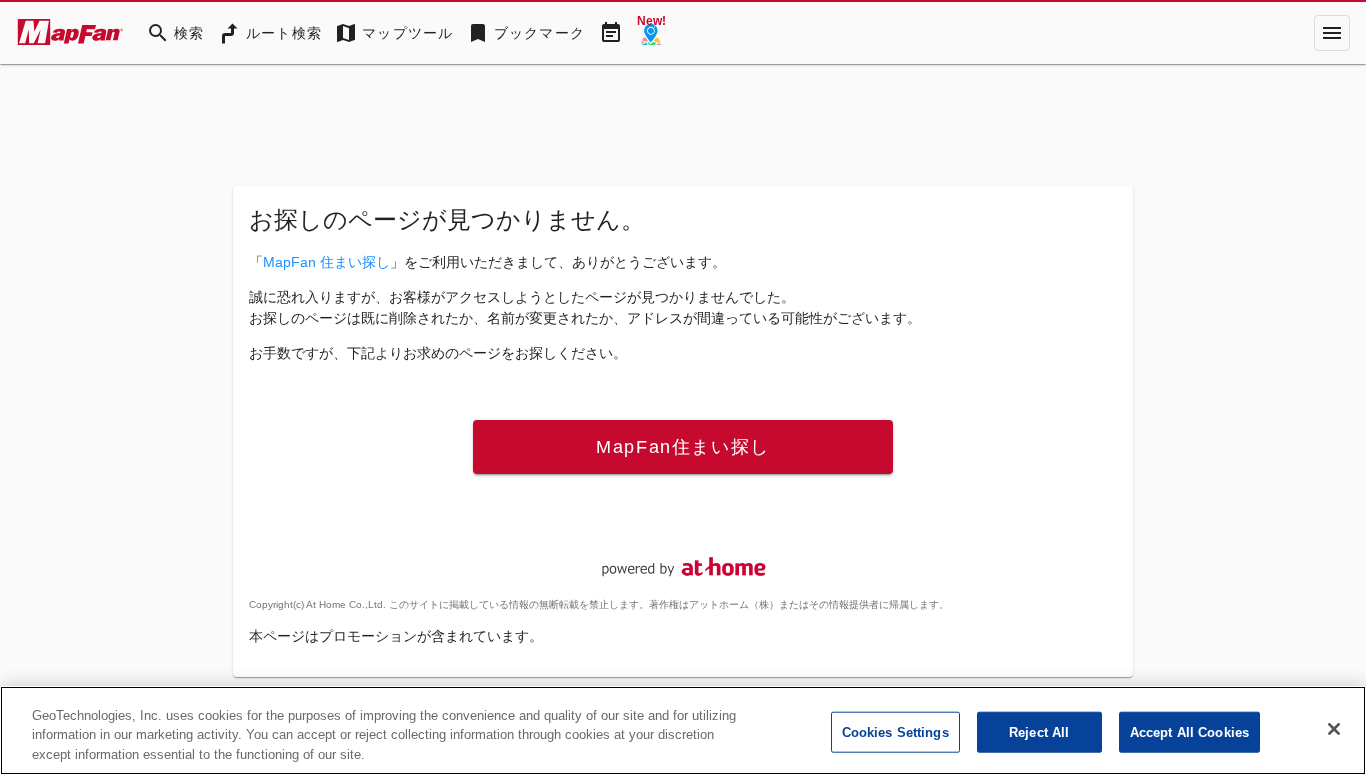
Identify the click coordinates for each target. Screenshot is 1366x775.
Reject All (1039, 731)
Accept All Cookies (1189, 731)
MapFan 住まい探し (326, 262)
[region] (683, 730)
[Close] (1334, 729)
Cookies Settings (895, 731)
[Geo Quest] (651, 33)
